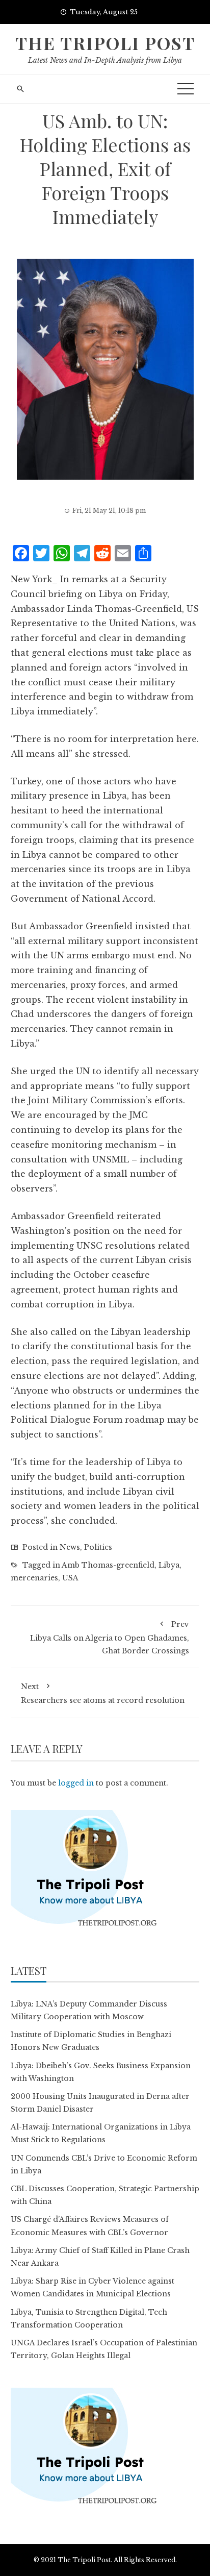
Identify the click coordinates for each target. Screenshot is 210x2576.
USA (70, 1578)
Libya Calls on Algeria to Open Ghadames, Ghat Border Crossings (110, 1638)
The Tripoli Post (105, 43)
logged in (76, 1783)
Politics (98, 1547)
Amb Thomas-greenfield (108, 1565)
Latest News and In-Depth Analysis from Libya (105, 60)
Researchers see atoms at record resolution (103, 1693)
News (70, 1547)
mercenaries (34, 1578)
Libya (169, 1565)
